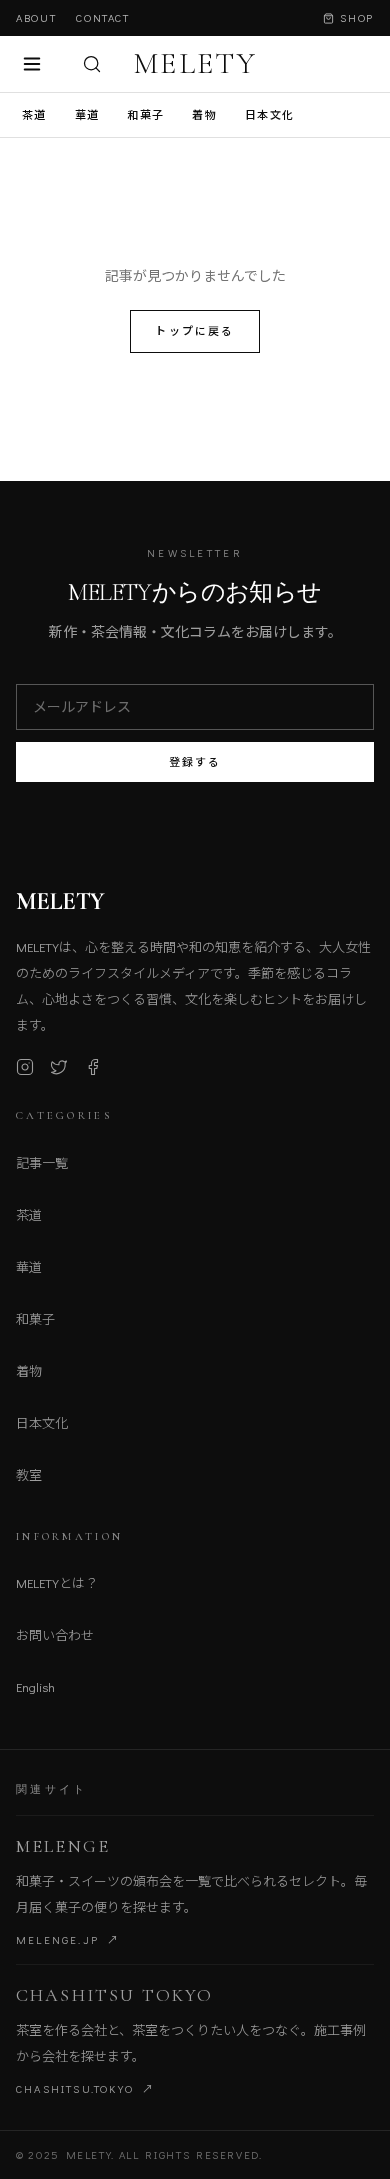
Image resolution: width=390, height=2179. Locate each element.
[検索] (92, 64)
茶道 (34, 114)
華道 (87, 114)
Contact (103, 17)
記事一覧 (42, 1162)
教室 (29, 1474)
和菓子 (145, 114)
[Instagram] (25, 1067)
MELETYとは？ (57, 1582)
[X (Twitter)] (59, 1067)
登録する (195, 761)
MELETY (195, 64)
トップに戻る (194, 330)
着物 (204, 114)
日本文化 (269, 114)
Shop (357, 17)
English (35, 1686)
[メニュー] (32, 64)
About (36, 17)
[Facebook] (93, 1067)
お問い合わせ (55, 1634)
